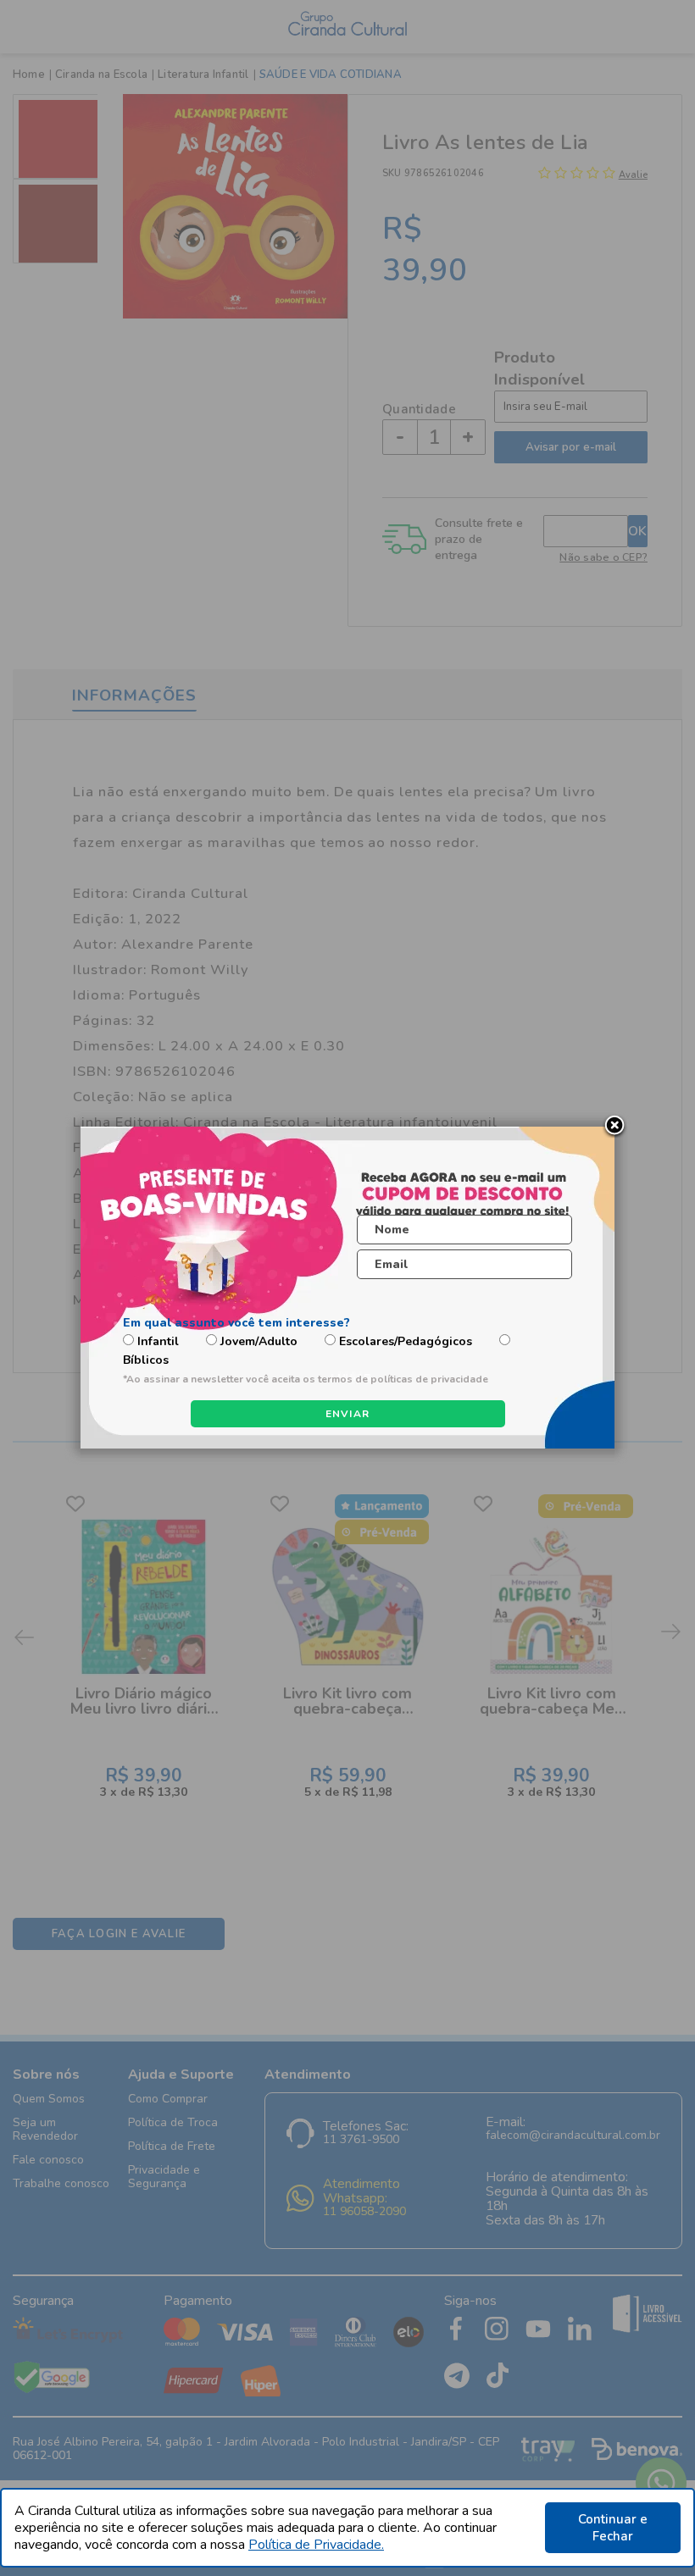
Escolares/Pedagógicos (406, 1341)
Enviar (348, 1414)
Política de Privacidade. (316, 2545)
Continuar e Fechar (613, 2528)
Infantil (158, 1341)
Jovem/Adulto (259, 1341)
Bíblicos (146, 1360)
